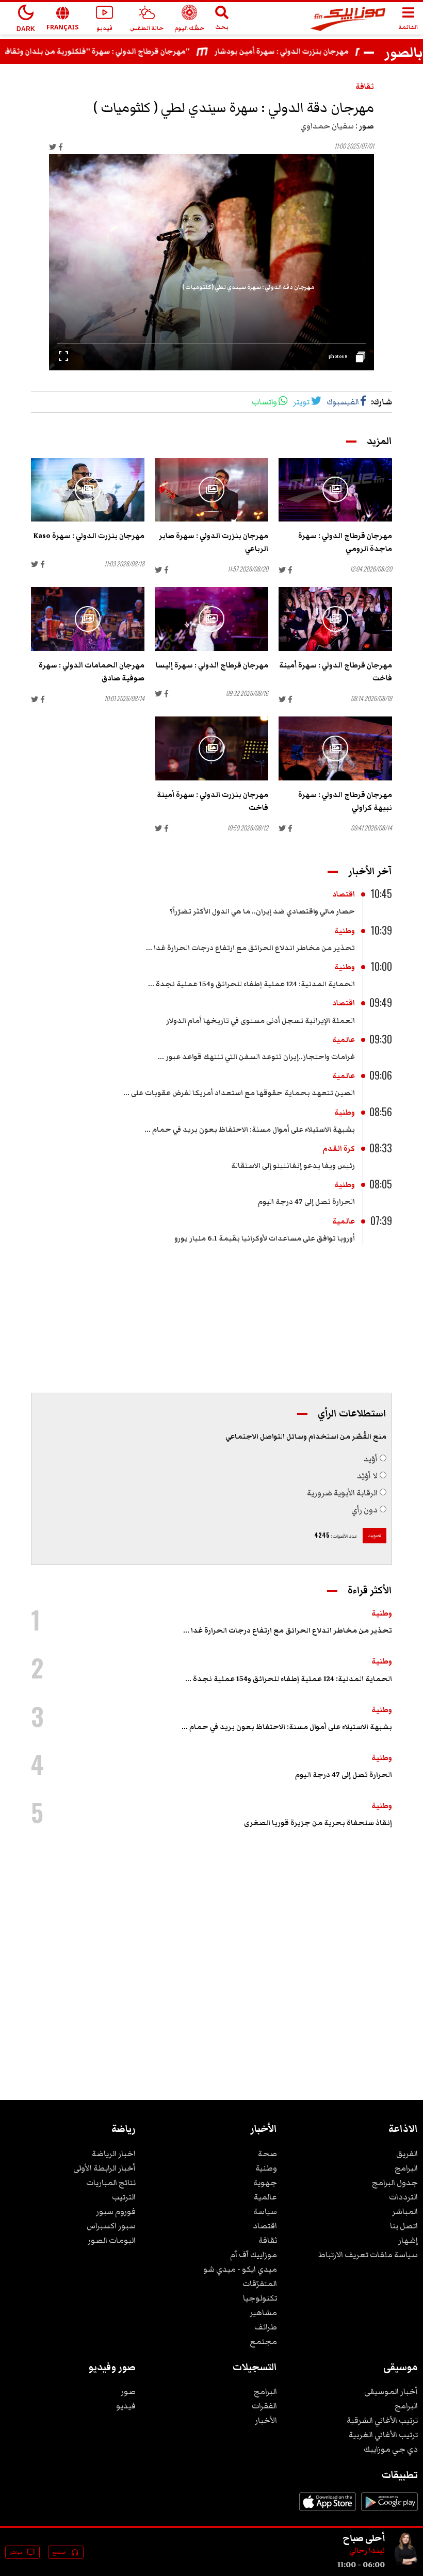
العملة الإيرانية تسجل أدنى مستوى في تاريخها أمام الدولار (261, 1021)
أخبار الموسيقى (391, 2391)
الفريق (407, 2154)
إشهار (408, 2240)
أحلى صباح (364, 2538)
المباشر (405, 2211)
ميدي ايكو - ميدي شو (240, 2269)
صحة (267, 2154)
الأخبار (266, 2420)
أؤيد (371, 1459)
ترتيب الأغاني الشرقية (382, 2420)
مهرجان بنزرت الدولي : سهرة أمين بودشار (305, 52)
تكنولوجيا (260, 2298)
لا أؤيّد (367, 1476)
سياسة (265, 2211)
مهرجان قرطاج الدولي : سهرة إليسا (212, 665)
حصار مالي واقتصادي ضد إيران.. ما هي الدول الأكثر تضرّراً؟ (262, 911)
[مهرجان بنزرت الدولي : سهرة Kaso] (88, 490)
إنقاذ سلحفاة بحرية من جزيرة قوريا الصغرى (318, 1823)
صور (128, 2391)
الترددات (403, 2197)
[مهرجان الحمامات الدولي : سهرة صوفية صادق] (88, 619)
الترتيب (124, 2197)
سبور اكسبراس (111, 2226)
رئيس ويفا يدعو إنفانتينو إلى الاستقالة (293, 1166)
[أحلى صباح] (405, 2565)
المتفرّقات (260, 2284)
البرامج (406, 2168)
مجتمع (263, 2341)
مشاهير (263, 2312)
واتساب (264, 402)
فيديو (126, 2406)
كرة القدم (339, 1149)
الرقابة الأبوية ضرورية (342, 1493)
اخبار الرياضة (114, 2154)
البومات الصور (112, 2240)
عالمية (344, 1040)
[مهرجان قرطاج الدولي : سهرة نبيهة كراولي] (335, 748)
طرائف (266, 2327)
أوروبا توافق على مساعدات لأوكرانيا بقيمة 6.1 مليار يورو (265, 1238)
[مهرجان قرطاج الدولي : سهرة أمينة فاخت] (335, 619)
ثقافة (365, 87)
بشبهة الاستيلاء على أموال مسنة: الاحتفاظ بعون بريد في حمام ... (250, 1130)
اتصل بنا (404, 2226)
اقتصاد (344, 894)
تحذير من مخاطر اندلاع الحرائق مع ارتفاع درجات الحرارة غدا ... (250, 948)
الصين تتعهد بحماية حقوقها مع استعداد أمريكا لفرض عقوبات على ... (239, 1093)
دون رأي (364, 1510)
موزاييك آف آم (254, 2255)
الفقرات (264, 2406)
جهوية (265, 2182)
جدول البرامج (395, 2182)
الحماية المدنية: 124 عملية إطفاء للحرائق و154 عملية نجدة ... (251, 984)
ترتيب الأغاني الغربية (383, 2435)
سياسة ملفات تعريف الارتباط (368, 2255)
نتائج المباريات (111, 2182)
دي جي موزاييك (391, 2449)
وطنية (345, 931)
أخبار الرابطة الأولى (104, 2168)
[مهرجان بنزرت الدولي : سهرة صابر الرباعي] (211, 490)
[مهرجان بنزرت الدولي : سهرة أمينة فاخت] (211, 748)
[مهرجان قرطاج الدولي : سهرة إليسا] (211, 619)
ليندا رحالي (367, 2551)
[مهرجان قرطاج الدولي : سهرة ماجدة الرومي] (335, 490)
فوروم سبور (116, 2211)
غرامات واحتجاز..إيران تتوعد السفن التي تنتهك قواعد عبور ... (256, 1057)
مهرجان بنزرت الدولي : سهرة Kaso (89, 536)
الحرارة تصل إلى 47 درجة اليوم (306, 1202)
